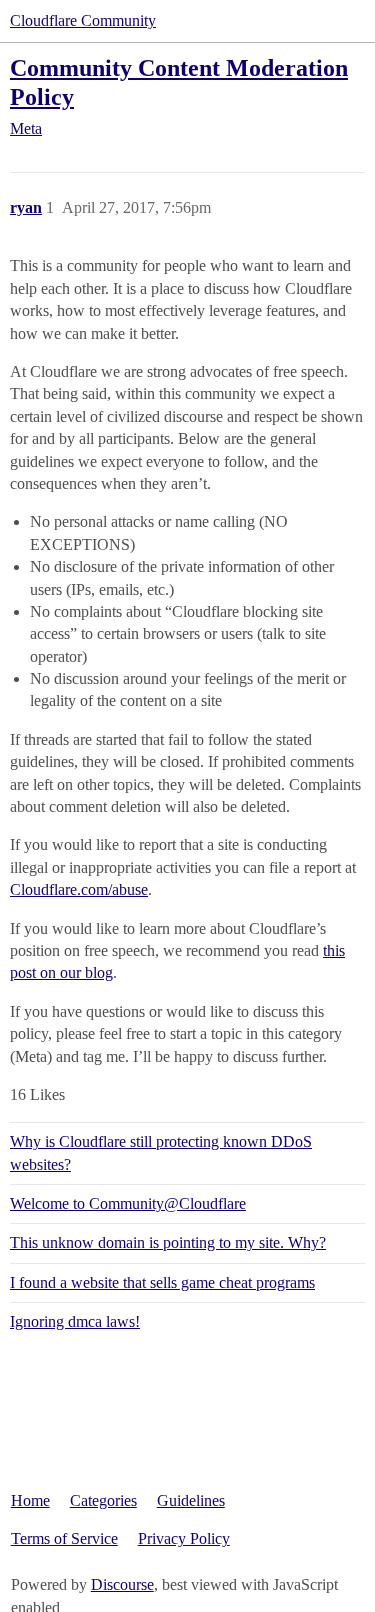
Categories (103, 1500)
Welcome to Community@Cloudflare (128, 1203)
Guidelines (191, 1500)
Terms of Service (64, 1538)
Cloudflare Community (83, 20)
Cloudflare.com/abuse (79, 889)
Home (30, 1500)
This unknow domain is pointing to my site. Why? (168, 1242)
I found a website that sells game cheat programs (162, 1282)
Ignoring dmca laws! (75, 1321)
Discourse (122, 1584)
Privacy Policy (184, 1538)
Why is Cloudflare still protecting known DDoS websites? (161, 1152)
